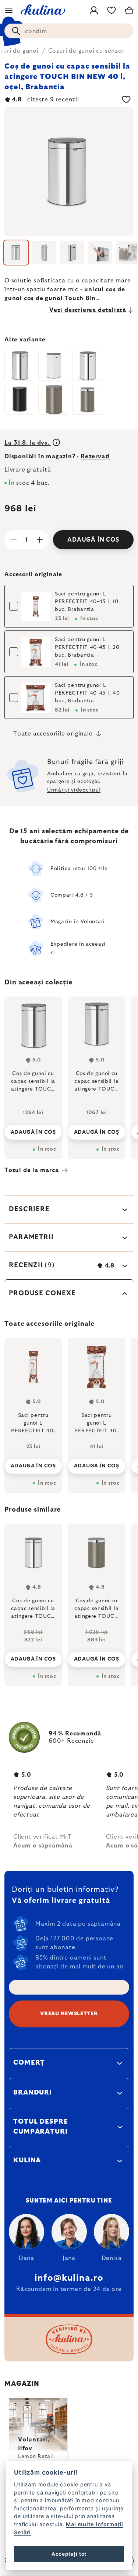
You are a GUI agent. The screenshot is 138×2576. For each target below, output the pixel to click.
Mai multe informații (95, 2524)
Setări (22, 2532)
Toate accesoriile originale (53, 734)
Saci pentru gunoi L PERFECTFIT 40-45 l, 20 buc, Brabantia (87, 647)
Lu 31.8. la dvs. (28, 443)
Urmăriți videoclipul (74, 790)
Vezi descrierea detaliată (88, 310)
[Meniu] (9, 10)
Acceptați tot (69, 2554)
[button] (33, 1653)
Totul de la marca (32, 1170)
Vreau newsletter (69, 2014)
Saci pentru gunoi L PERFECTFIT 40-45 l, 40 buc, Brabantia (87, 693)
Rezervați (95, 456)
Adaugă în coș (93, 540)
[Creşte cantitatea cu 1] (40, 540)
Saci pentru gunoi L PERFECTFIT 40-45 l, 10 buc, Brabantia (86, 602)
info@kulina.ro (69, 2278)
